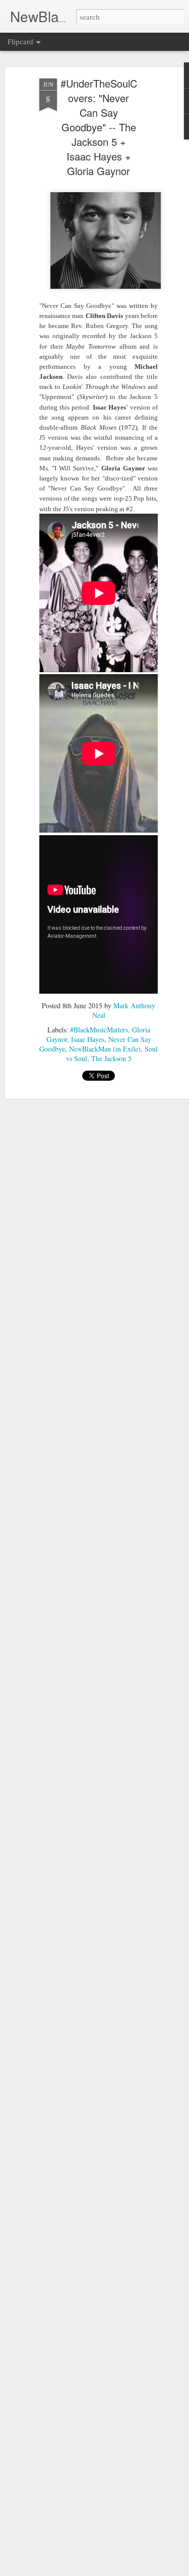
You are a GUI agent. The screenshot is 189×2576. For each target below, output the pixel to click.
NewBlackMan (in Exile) (105, 1049)
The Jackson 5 (111, 1058)
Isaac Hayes (88, 1039)
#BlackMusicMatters (99, 1030)
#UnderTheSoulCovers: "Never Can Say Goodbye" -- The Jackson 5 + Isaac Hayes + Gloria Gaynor (99, 127)
